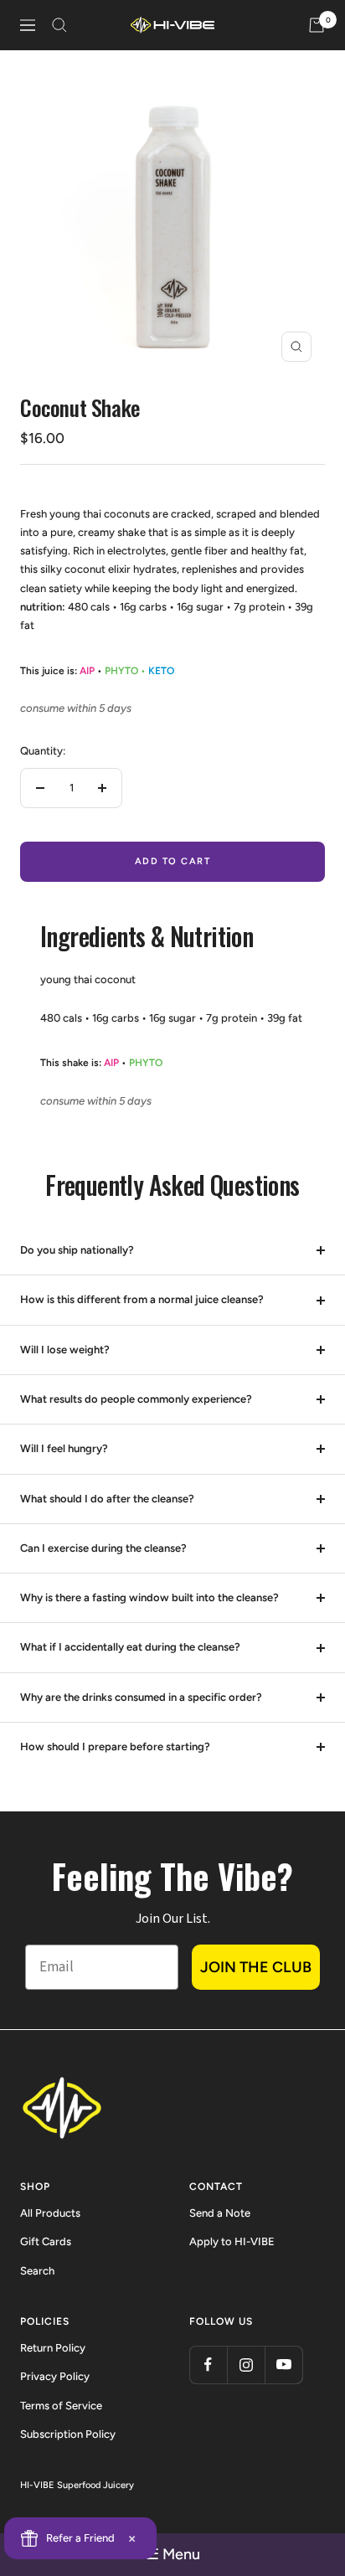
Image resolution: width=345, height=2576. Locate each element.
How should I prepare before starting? (115, 1747)
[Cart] (317, 25)
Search (37, 2271)
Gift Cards (46, 2241)
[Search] (59, 25)
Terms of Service (61, 2406)
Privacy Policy (55, 2376)
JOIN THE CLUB (256, 1967)
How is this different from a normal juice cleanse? (142, 1299)
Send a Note (220, 2213)
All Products (50, 2213)
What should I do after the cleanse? (107, 1499)
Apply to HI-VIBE (232, 2241)
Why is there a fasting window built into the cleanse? (149, 1597)
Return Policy (53, 2348)
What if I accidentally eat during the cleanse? (130, 1647)
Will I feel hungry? (64, 1448)
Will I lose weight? (65, 1350)
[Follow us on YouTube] (283, 2365)
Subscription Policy (68, 2434)
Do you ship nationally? (77, 1250)
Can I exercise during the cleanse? (103, 1548)
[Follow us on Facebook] (208, 2365)
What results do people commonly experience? (136, 1399)
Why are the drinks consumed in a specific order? (141, 1697)
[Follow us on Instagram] (246, 2365)
